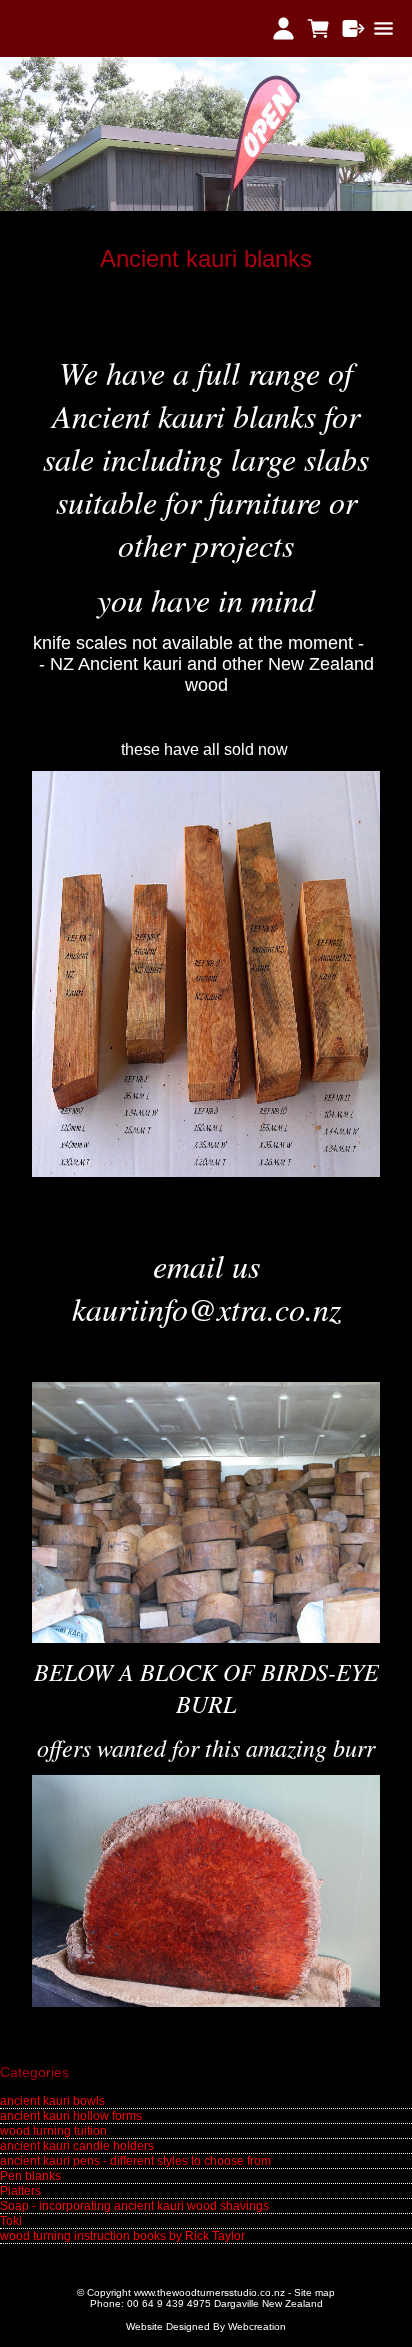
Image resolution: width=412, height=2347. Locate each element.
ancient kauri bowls (52, 2101)
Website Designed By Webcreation (206, 2326)
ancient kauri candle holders (77, 2146)
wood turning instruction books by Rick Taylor (122, 2236)
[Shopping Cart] (318, 28)
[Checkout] (353, 28)
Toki (11, 2221)
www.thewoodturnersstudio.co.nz (209, 2292)
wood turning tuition (53, 2131)
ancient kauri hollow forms (71, 2116)
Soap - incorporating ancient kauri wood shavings (134, 2206)
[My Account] (283, 28)
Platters (20, 2191)
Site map (314, 2292)
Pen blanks (30, 2176)
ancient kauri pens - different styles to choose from (135, 2161)
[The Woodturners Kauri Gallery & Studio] (206, 207)
